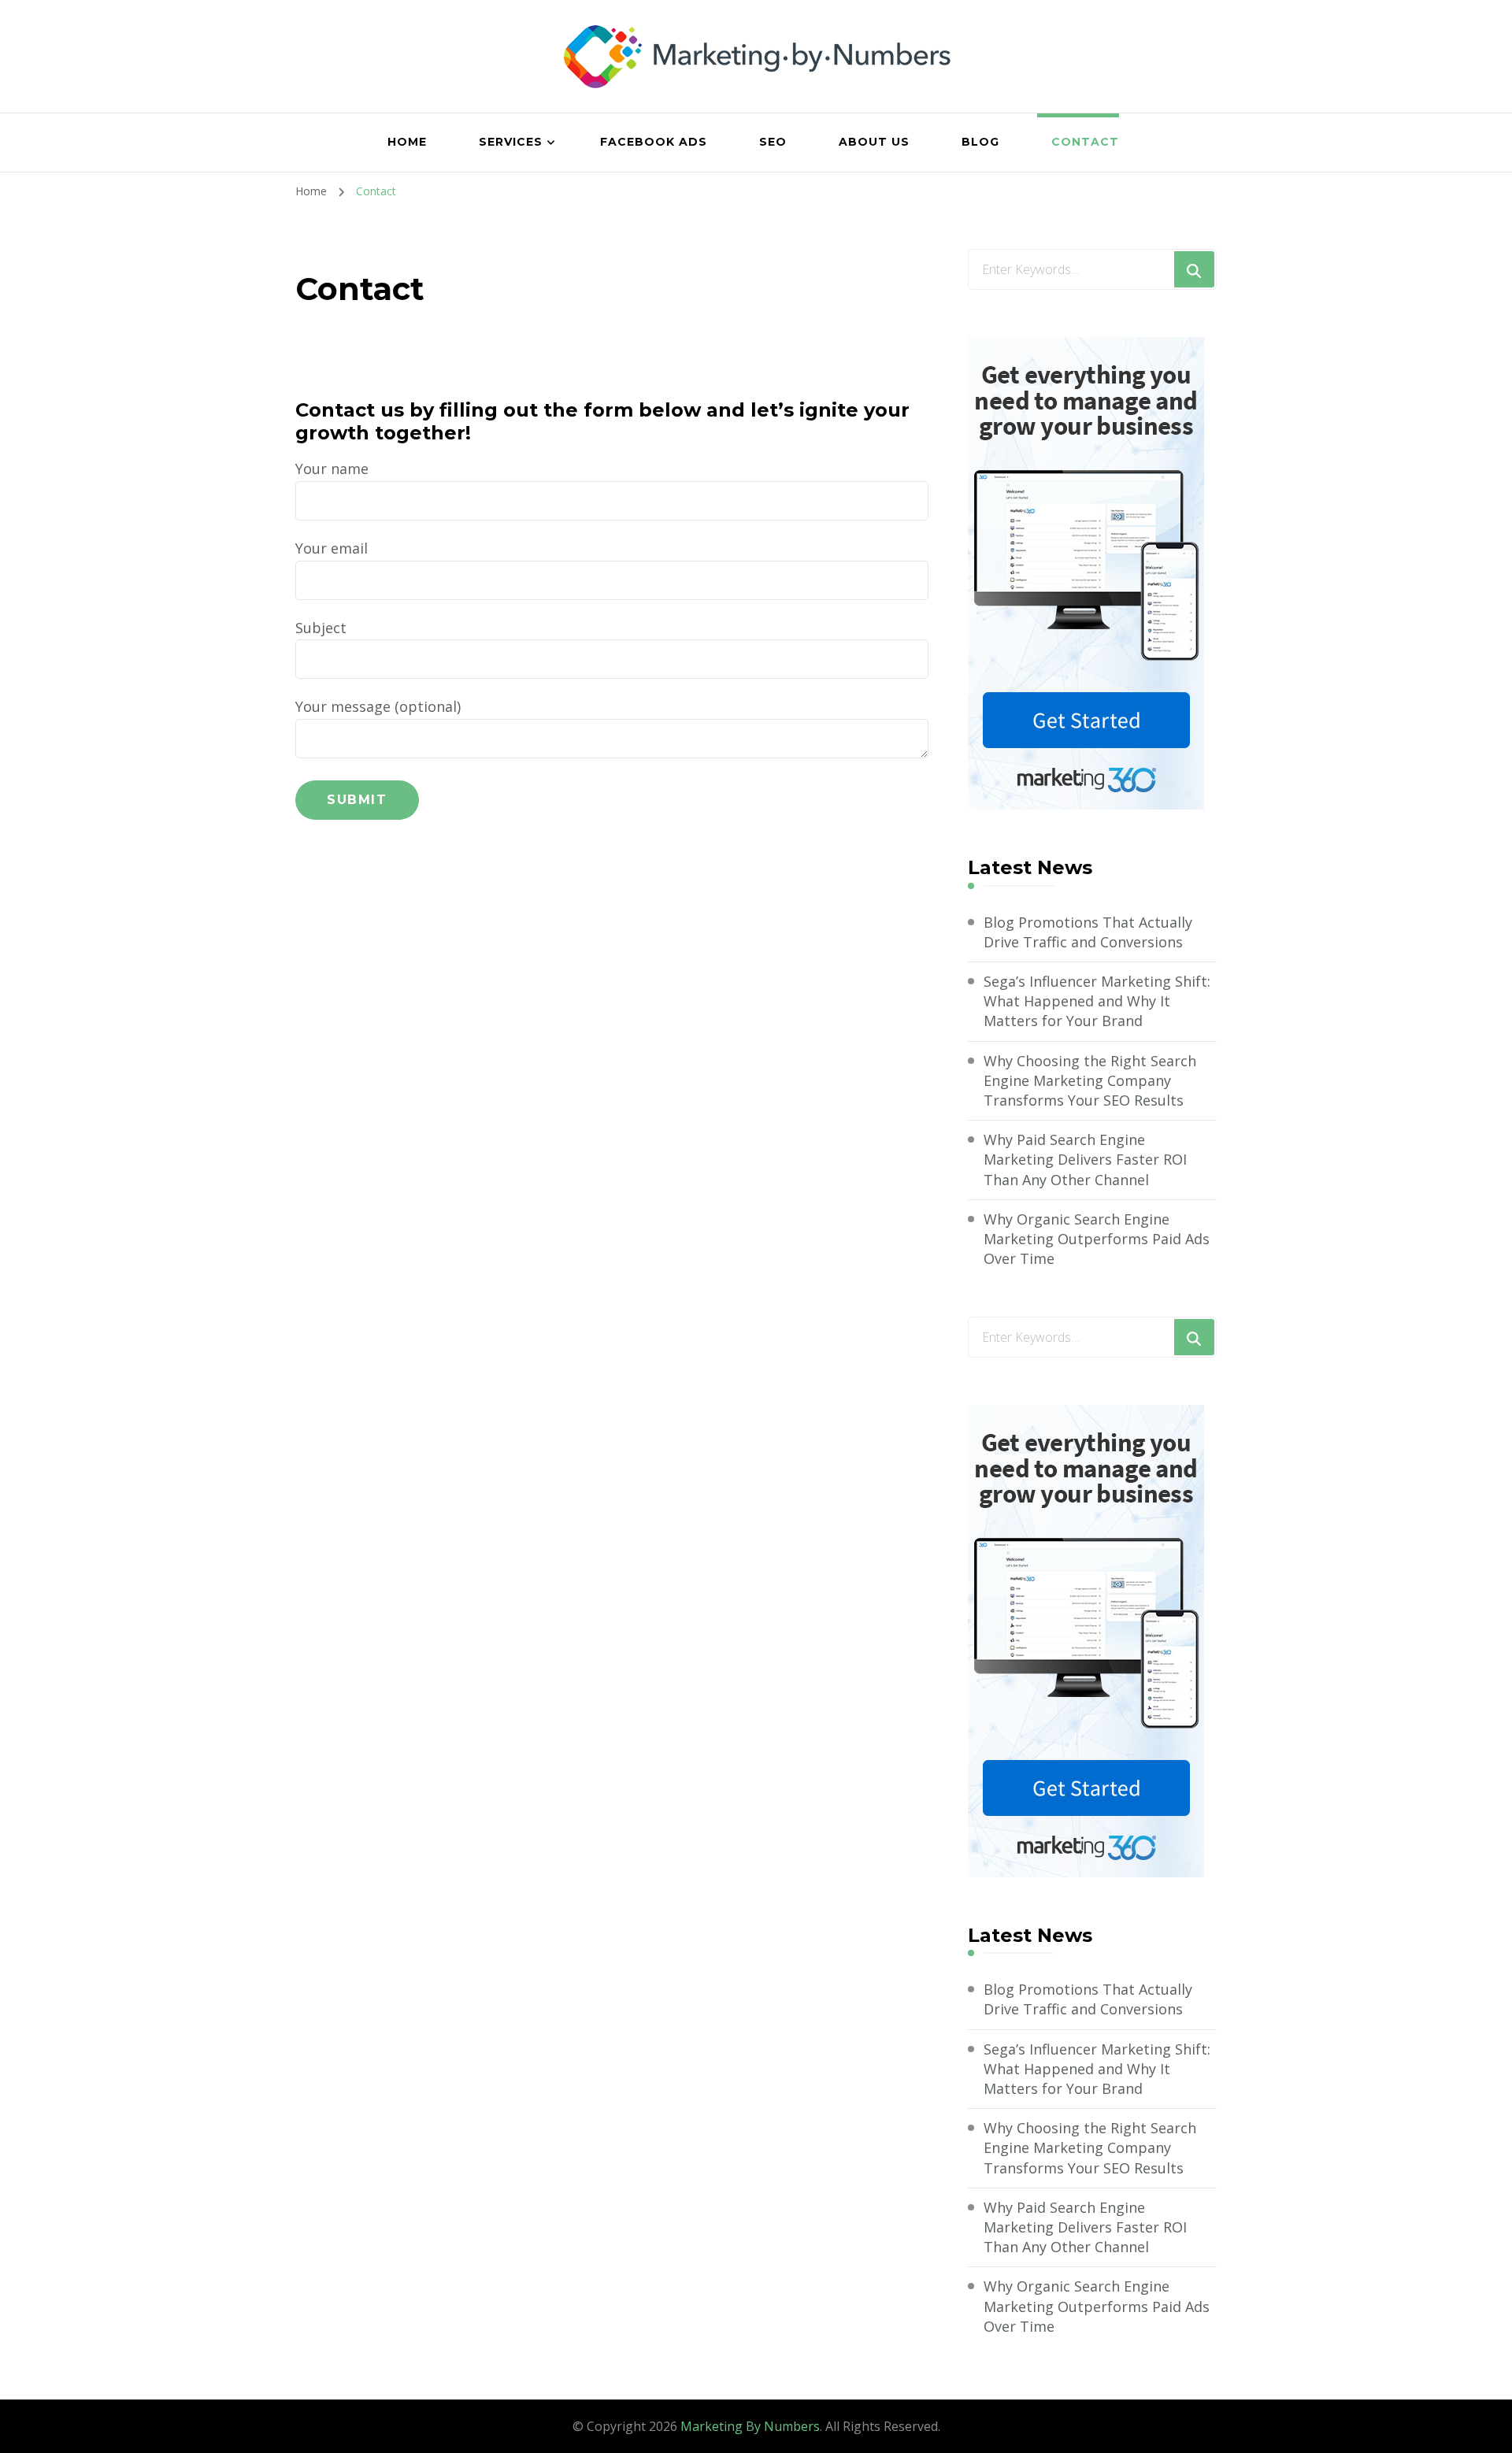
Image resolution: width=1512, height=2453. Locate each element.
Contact (1085, 142)
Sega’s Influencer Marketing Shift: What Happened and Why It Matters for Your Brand (1097, 1001)
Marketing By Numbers (750, 2426)
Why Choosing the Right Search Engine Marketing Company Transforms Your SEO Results (1090, 1080)
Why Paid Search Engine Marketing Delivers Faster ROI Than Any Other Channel (1085, 1159)
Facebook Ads (654, 142)
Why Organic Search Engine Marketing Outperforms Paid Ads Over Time (1097, 1239)
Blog (980, 142)
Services (511, 142)
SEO (773, 142)
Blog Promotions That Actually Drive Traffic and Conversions (1088, 932)
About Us (874, 142)
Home (407, 142)
